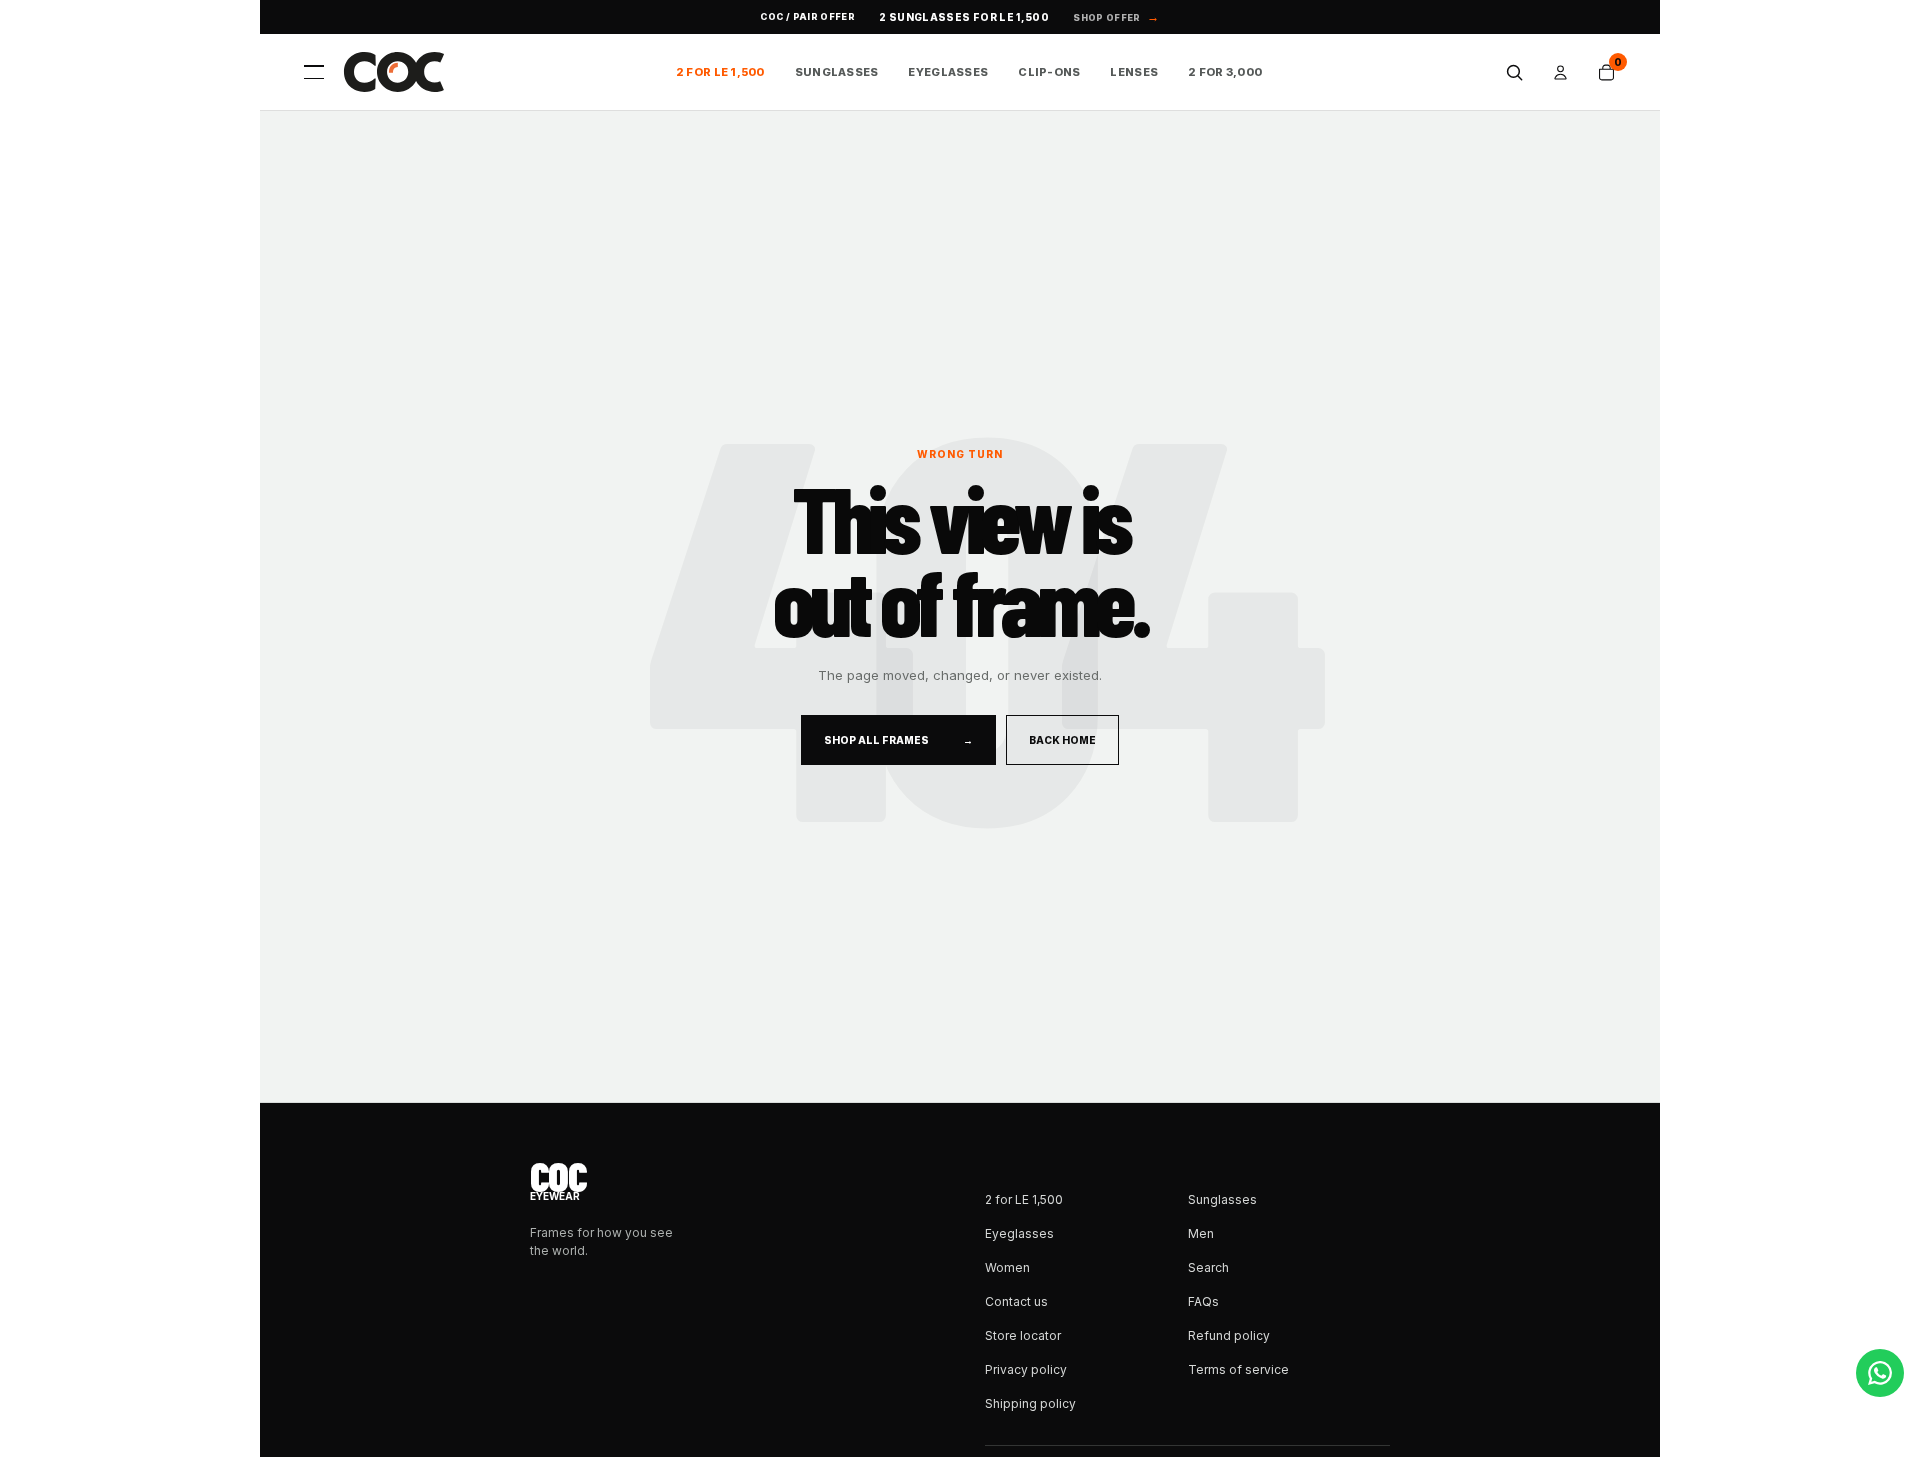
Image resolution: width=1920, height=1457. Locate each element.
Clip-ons (1049, 72)
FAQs (1203, 1301)
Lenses (1134, 72)
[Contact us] (1880, 1373)
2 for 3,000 (1225, 72)
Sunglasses (837, 72)
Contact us (1016, 1301)
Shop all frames (898, 740)
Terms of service (1238, 1369)
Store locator (1023, 1335)
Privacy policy (1026, 1369)
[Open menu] (314, 72)
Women (1007, 1267)
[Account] (1560, 72)
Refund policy (1229, 1335)
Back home (1062, 740)
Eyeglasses (948, 72)
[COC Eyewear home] (394, 72)
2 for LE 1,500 (720, 72)
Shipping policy (1030, 1403)
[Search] (1514, 72)
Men (1201, 1233)
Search (1208, 1267)
